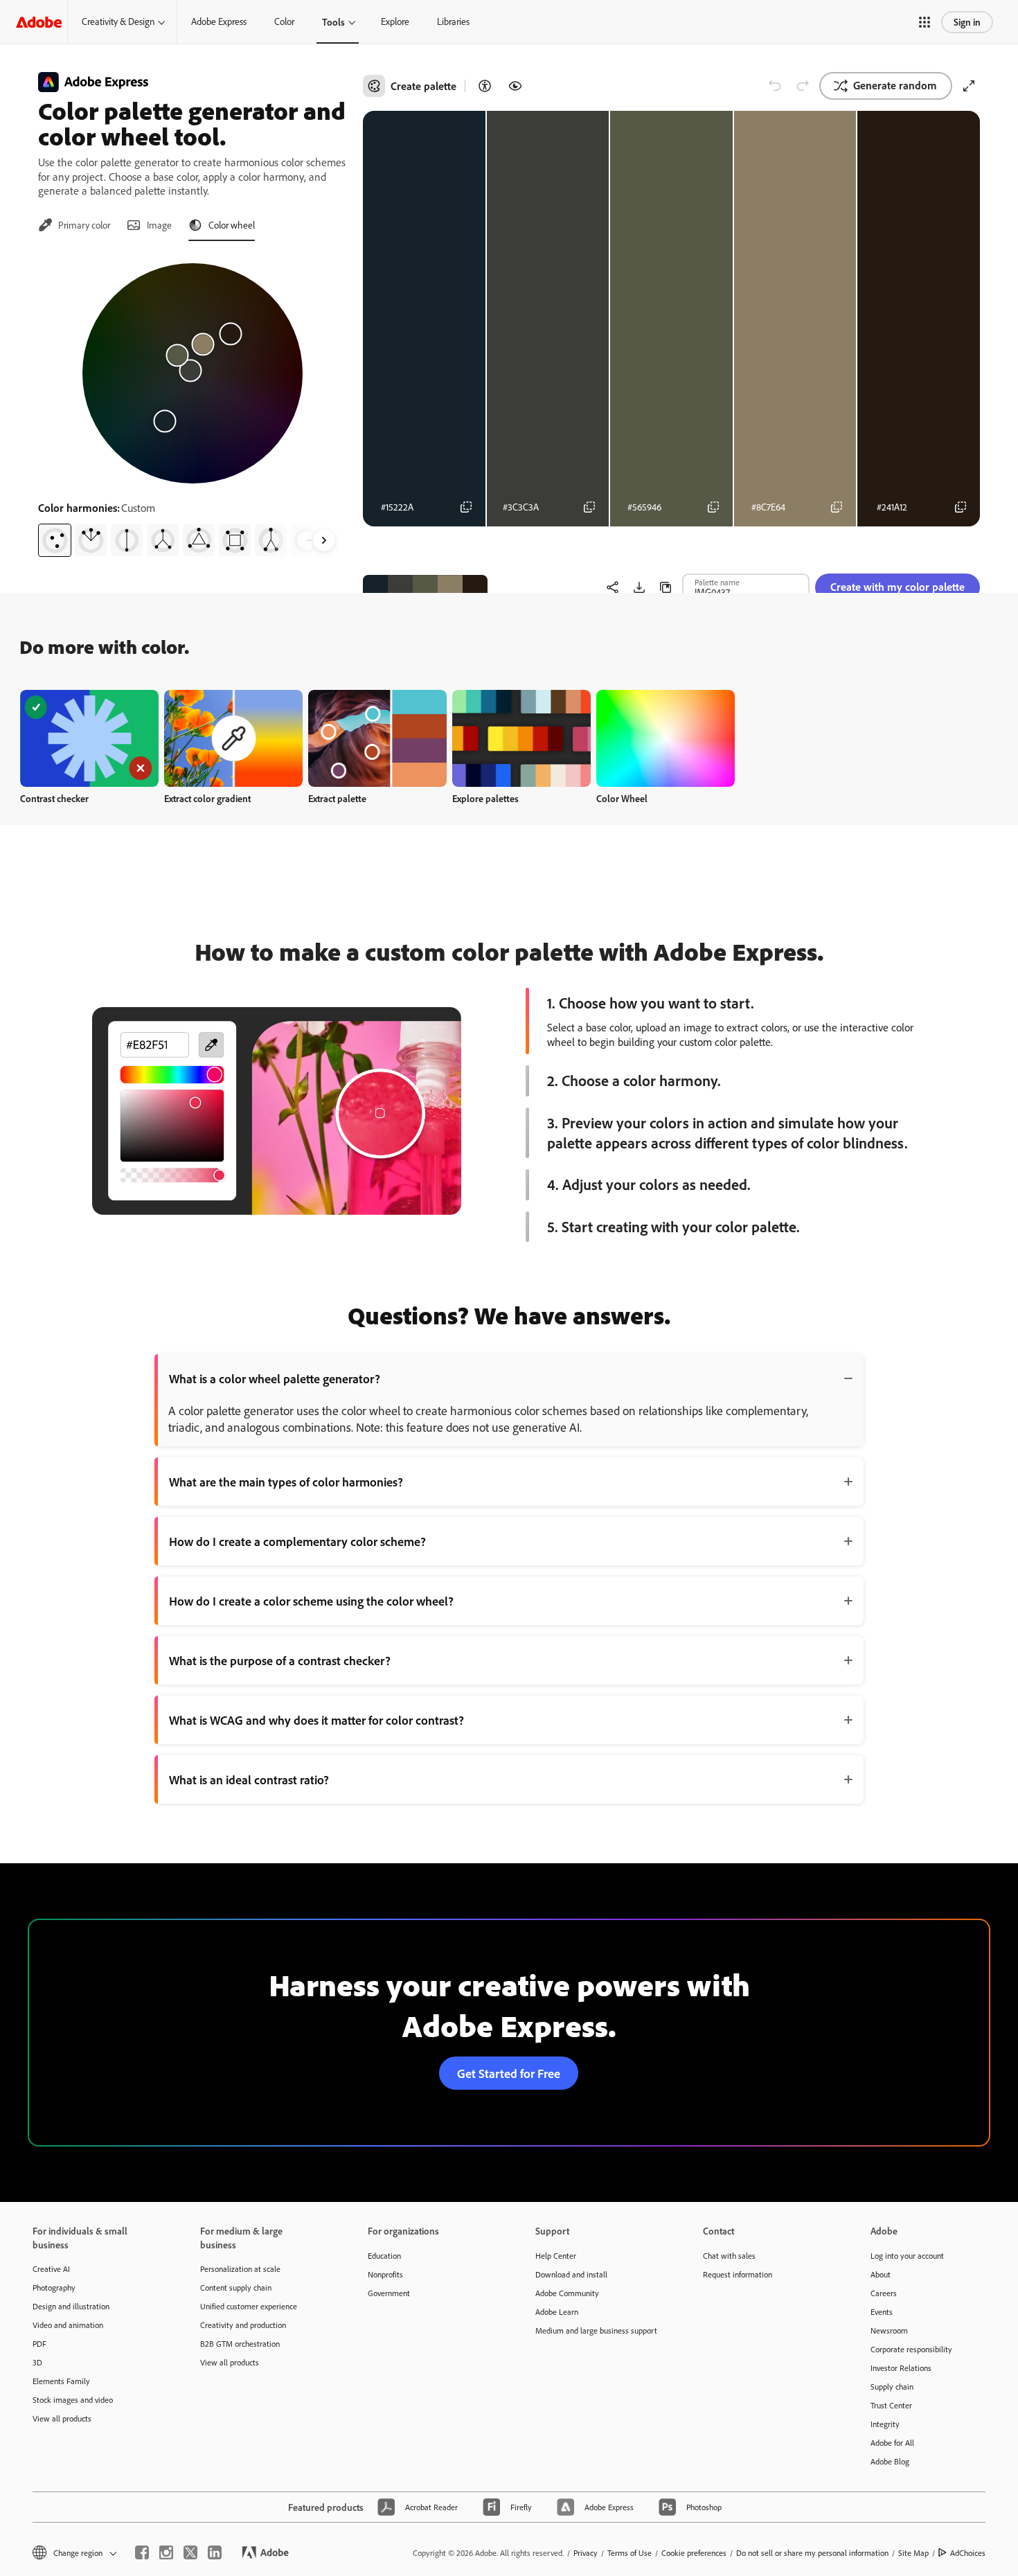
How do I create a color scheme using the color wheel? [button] (311, 1601)
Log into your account (907, 2256)
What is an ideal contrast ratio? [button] (249, 1779)
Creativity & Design (118, 21)
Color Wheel (622, 798)
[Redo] (803, 86)
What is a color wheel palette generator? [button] (275, 1378)
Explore (395, 21)
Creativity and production (243, 2325)
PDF (39, 2344)
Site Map (913, 2553)
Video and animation (68, 2325)
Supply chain (892, 2387)
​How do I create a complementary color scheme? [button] (297, 1541)
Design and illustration (71, 2306)
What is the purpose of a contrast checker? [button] (280, 1660)
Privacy (586, 2553)
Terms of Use (629, 2553)
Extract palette (337, 798)
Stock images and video (73, 2400)
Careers (884, 2293)
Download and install (571, 2274)
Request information (738, 2274)
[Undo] (775, 86)
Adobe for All (892, 2443)
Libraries (453, 21)
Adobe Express (219, 21)
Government (389, 2293)
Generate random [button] (895, 85)
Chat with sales (729, 2256)
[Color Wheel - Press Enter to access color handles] (193, 373)
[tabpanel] (192, 405)
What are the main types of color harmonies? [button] (286, 1482)
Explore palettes (485, 798)
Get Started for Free (509, 2073)
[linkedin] (215, 2552)
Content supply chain (236, 2288)
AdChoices (968, 2553)
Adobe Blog (890, 2461)
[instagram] (166, 2552)
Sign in (967, 22)
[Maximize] (969, 86)
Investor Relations (901, 2368)
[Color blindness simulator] (515, 86)
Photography (54, 2288)
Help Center (556, 2256)
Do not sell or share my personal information (812, 2553)
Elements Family (61, 2381)
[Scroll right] (324, 540)
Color (284, 21)
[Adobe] (39, 22)
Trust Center (891, 2405)
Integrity (885, 2424)
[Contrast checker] (485, 86)
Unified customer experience (249, 2306)
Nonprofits (385, 2274)
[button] (925, 22)
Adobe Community (567, 2293)
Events (882, 2312)
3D (37, 2362)
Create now (90, 738)
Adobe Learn (557, 2312)
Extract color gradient (207, 798)
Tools (333, 22)
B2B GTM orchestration (240, 2344)
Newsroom (889, 2330)
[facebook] (142, 2552)
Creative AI (51, 2269)
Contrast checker (54, 798)
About (881, 2274)
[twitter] (190, 2552)
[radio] (55, 540)
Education (384, 2256)
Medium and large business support (596, 2330)
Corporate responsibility (911, 2349)
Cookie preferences (694, 2553)
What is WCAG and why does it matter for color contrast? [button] (316, 1720)
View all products (62, 2418)
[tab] (74, 225)
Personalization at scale (240, 2269)
